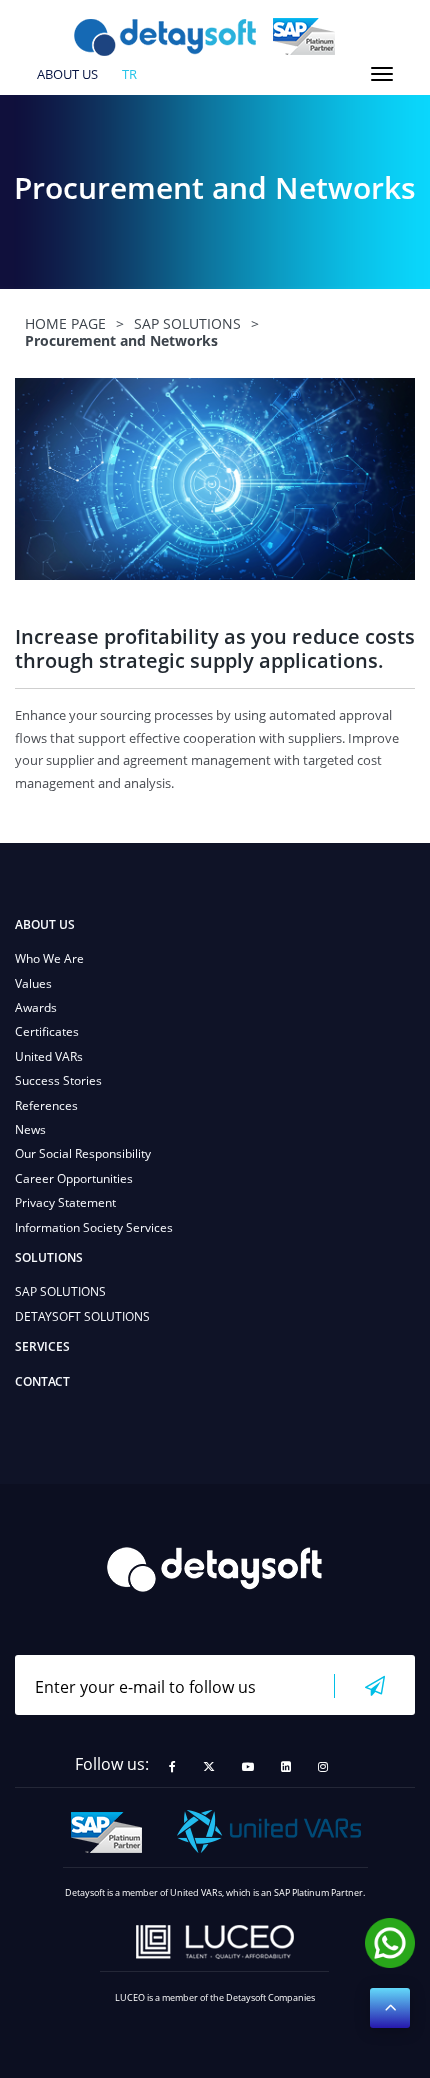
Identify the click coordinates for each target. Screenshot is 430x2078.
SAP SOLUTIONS (60, 1291)
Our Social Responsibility (83, 1153)
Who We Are (49, 958)
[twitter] (209, 1767)
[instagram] (323, 1767)
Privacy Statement (65, 1202)
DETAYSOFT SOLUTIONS (82, 1316)
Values (33, 983)
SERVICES (42, 1346)
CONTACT (42, 1381)
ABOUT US (67, 75)
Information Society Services (94, 1227)
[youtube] (248, 1767)
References (46, 1105)
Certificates (47, 1031)
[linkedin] (286, 1767)
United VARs (49, 1056)
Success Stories (58, 1080)
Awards (36, 1007)
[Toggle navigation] (382, 74)
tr (129, 75)
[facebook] (172, 1767)
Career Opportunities (74, 1178)
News (30, 1129)
